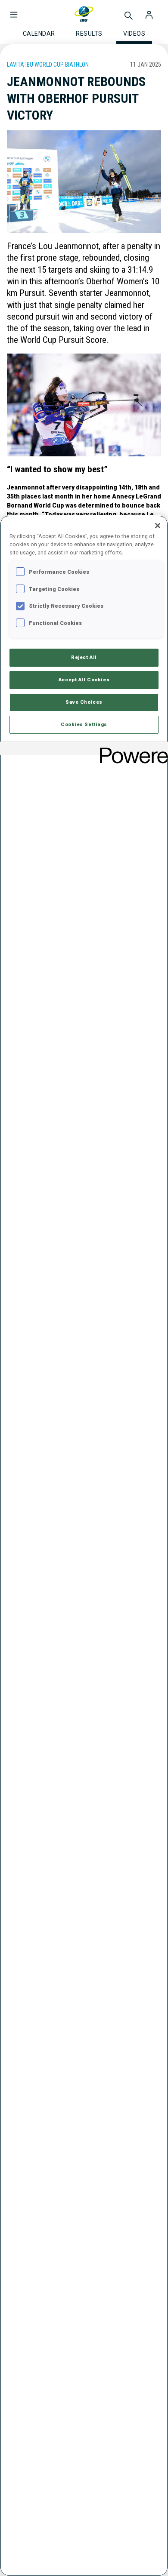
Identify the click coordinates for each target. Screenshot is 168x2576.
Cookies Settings (84, 724)
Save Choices (84, 702)
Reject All (84, 657)
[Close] (158, 526)
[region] (84, 1546)
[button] (14, 10)
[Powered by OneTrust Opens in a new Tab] (131, 749)
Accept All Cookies (84, 680)
